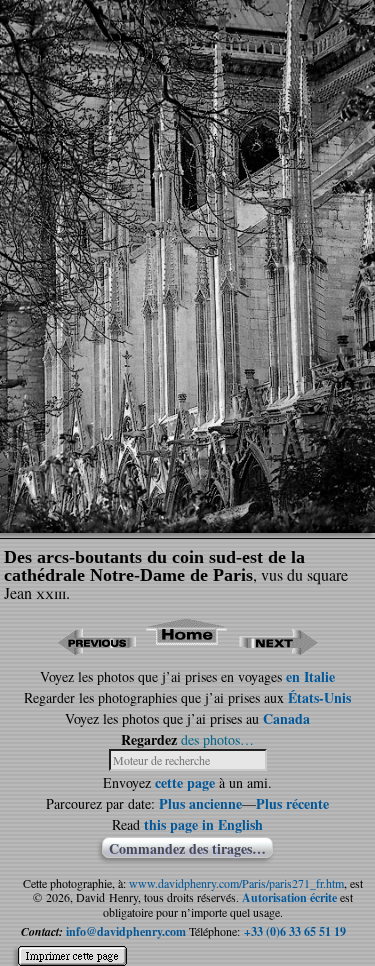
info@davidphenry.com (126, 931)
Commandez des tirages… (187, 848)
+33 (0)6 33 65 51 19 (295, 931)
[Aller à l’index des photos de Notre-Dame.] (187, 648)
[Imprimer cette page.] (72, 948)
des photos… (217, 739)
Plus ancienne (200, 803)
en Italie (310, 676)
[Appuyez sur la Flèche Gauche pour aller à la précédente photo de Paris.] (96, 648)
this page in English (203, 824)
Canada (286, 718)
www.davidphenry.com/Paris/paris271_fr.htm (236, 883)
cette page (185, 782)
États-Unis (319, 697)
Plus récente (292, 803)
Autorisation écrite (289, 897)
